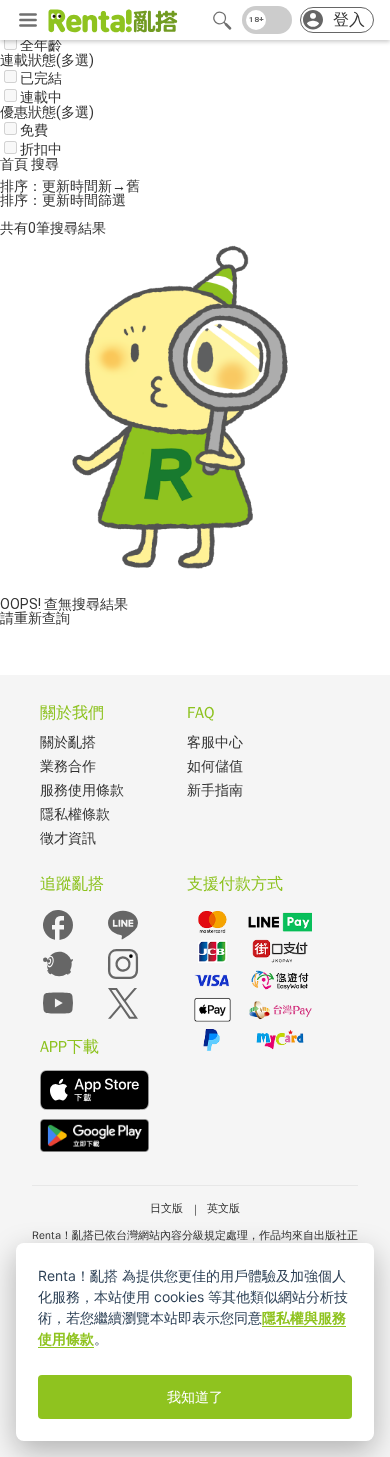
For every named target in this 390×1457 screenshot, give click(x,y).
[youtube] (58, 1016)
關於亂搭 (68, 742)
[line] (123, 938)
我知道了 (195, 1397)
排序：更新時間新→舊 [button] (70, 186)
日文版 (166, 1208)
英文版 (223, 1208)
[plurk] (58, 977)
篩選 (112, 200)
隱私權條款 (75, 814)
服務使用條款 (82, 790)
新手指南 (215, 790)
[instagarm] (123, 977)
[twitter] (123, 1016)
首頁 (15, 164)
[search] (222, 20)
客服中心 (215, 742)
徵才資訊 (68, 838)
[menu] (28, 21)
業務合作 (68, 766)
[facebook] (58, 938)
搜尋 (45, 164)
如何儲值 (215, 766)
